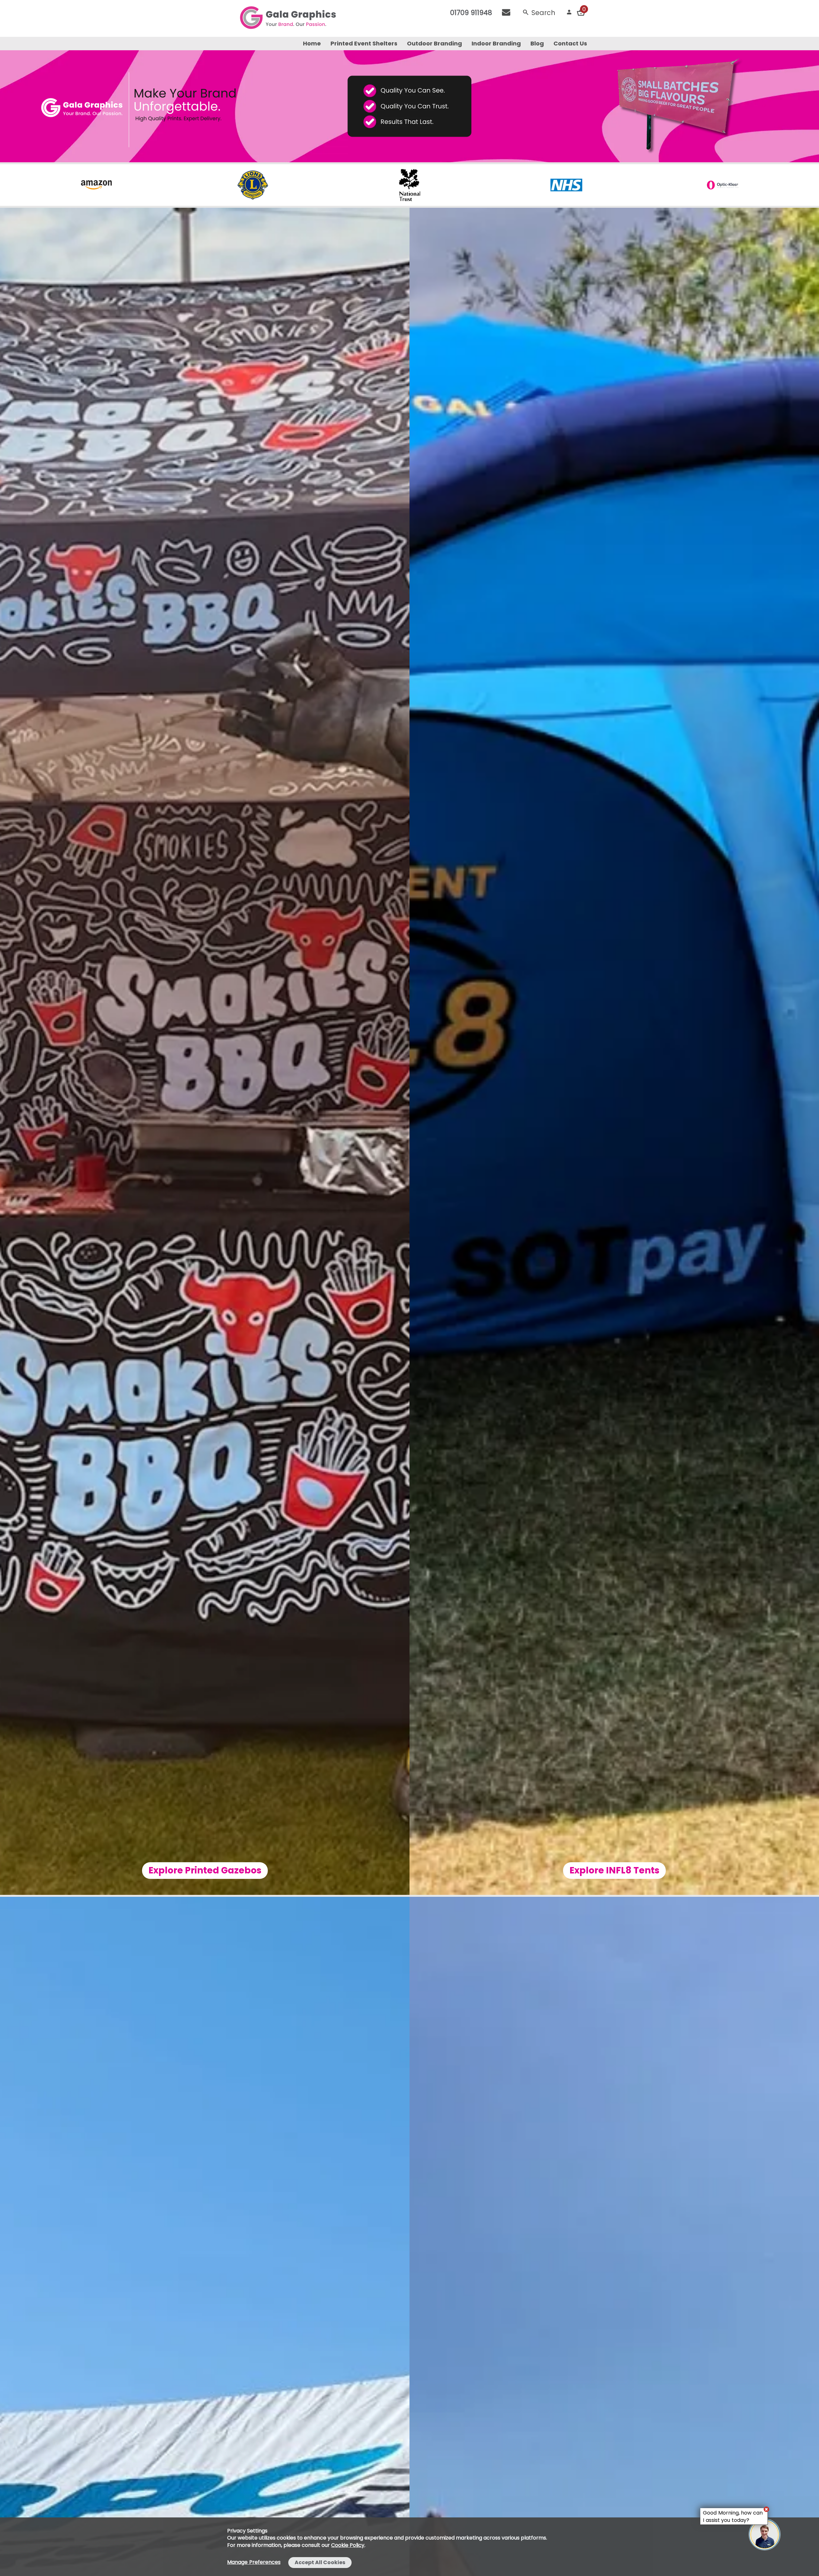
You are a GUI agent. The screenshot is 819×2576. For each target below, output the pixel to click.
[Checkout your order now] (581, 12)
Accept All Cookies (320, 2562)
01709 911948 (471, 13)
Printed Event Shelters (364, 43)
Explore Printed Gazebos (205, 1870)
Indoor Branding (496, 43)
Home (312, 43)
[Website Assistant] (766, 2509)
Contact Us (570, 43)
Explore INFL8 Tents (614, 1870)
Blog (537, 43)
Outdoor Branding (434, 43)
